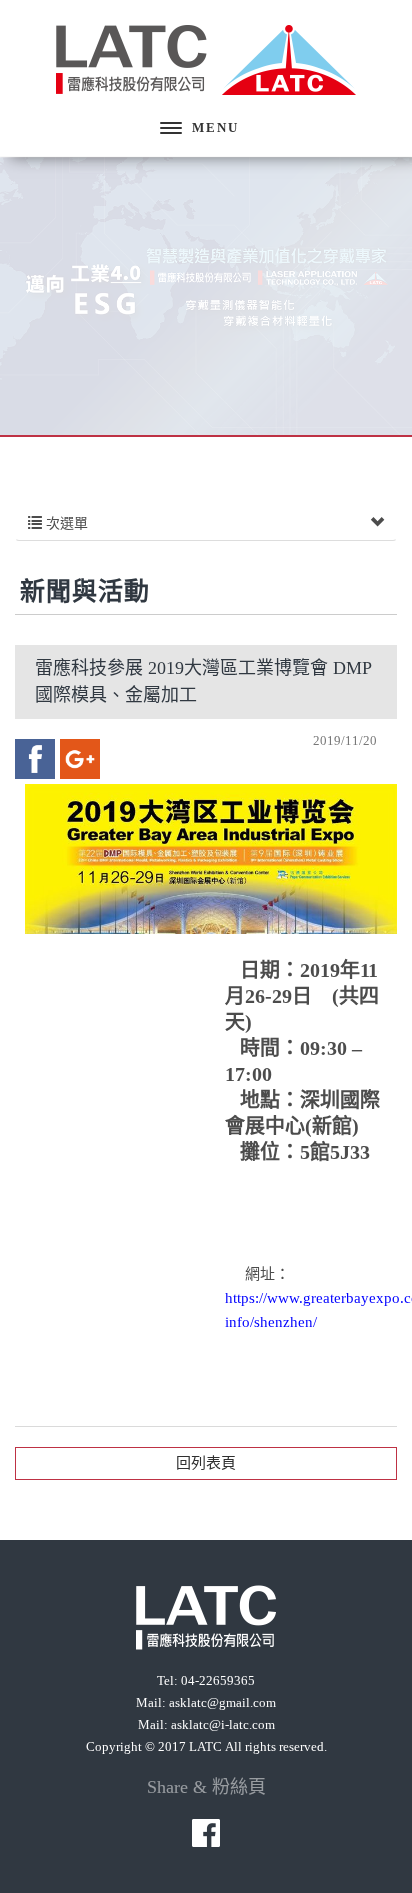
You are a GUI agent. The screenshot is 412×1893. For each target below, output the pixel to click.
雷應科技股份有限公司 (206, 60)
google (80, 759)
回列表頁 (206, 1463)
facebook (35, 759)
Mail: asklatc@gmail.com (206, 1702)
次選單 (65, 523)
